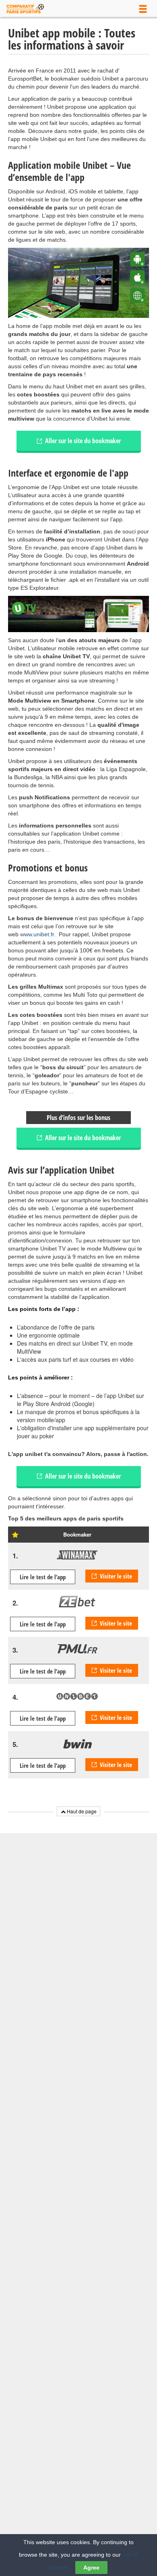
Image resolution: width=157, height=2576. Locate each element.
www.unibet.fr (37, 934)
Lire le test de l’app (43, 1577)
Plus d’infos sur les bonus (78, 1118)
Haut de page (81, 1811)
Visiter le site (116, 1576)
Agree (91, 2568)
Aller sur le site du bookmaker (83, 441)
